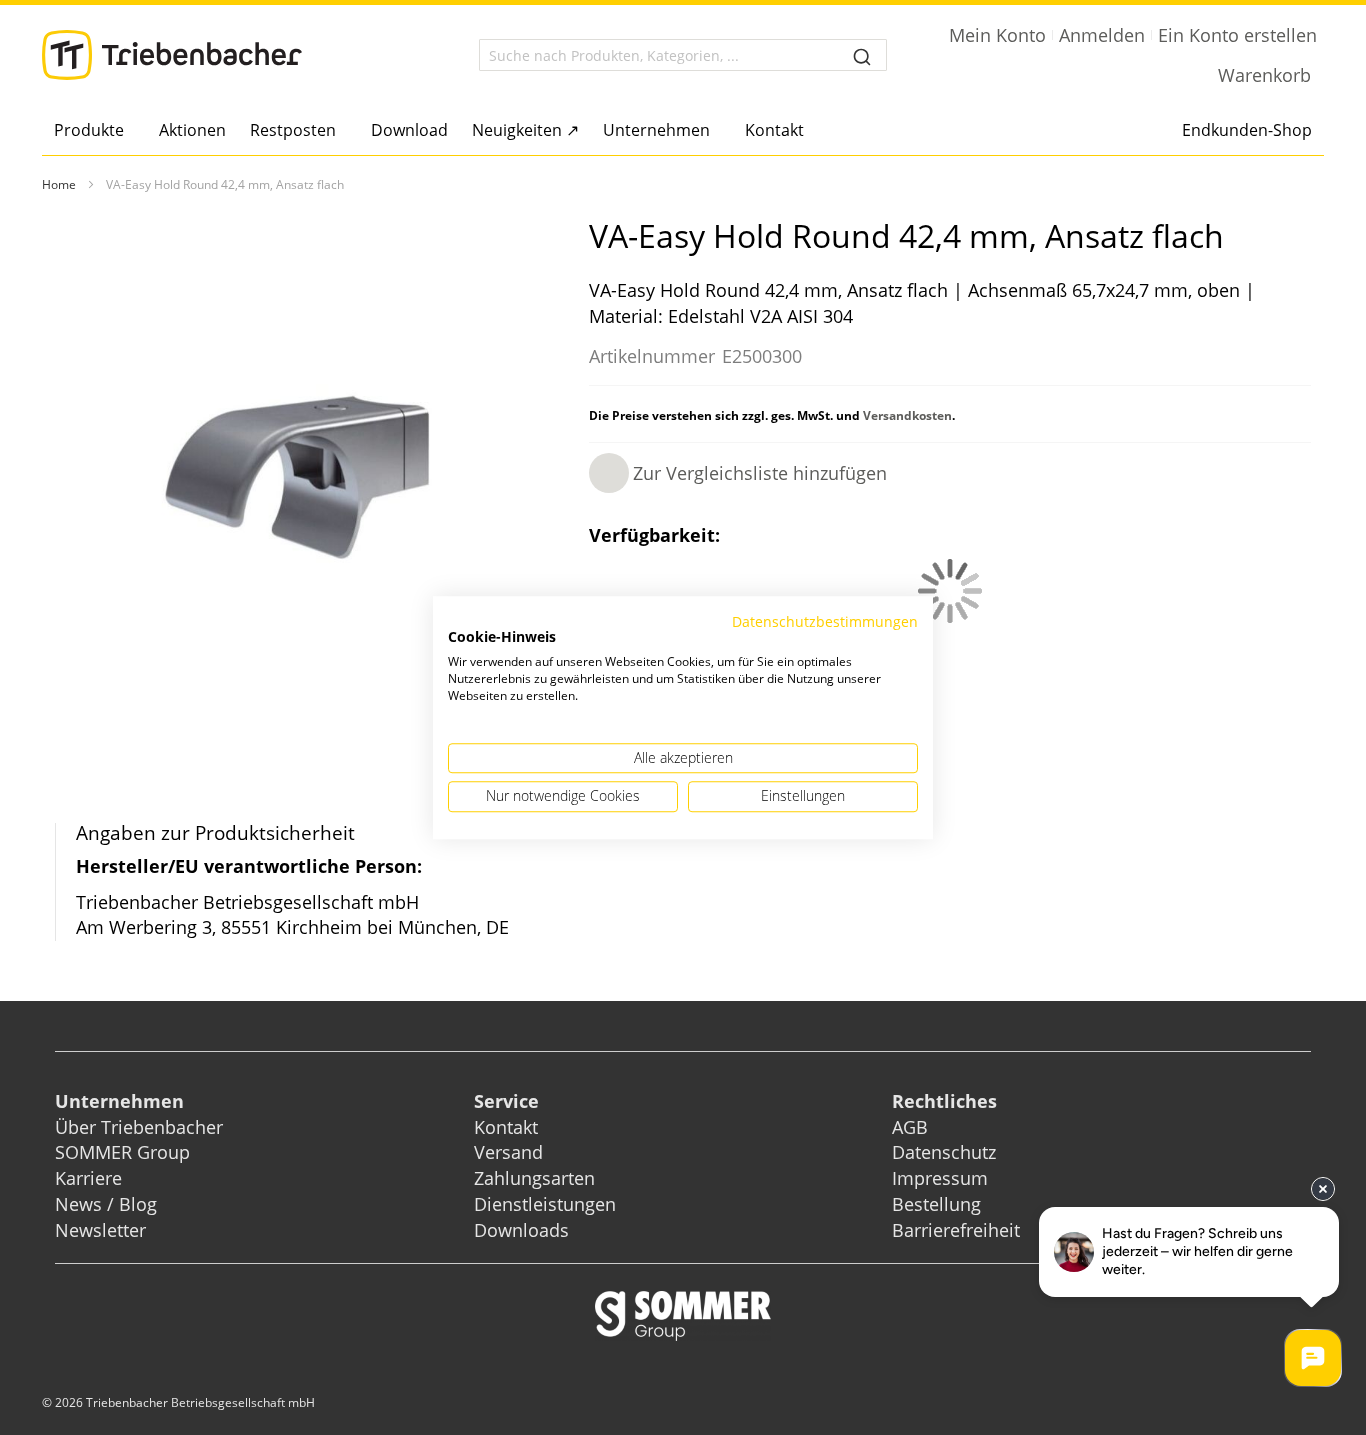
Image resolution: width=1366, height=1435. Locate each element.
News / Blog (106, 1204)
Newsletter (100, 1230)
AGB (910, 1127)
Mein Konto (997, 35)
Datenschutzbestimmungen (825, 621)
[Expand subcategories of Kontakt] (809, 131)
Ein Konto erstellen (1237, 35)
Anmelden (1102, 35)
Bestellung (936, 1204)
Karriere (88, 1178)
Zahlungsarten (534, 1178)
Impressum (940, 1178)
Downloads (521, 1230)
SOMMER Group (122, 1152)
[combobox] (682, 55)
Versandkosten (907, 415)
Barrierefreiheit (958, 1230)
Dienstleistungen (545, 1204)
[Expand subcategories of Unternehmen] (715, 131)
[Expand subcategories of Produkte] (129, 131)
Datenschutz (944, 1152)
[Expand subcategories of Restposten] (341, 131)
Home (59, 184)
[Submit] (862, 55)
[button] (738, 473)
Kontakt (506, 1127)
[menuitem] (94, 130)
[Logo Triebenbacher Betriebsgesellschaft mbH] (172, 55)
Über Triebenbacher (139, 1127)
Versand (508, 1152)
